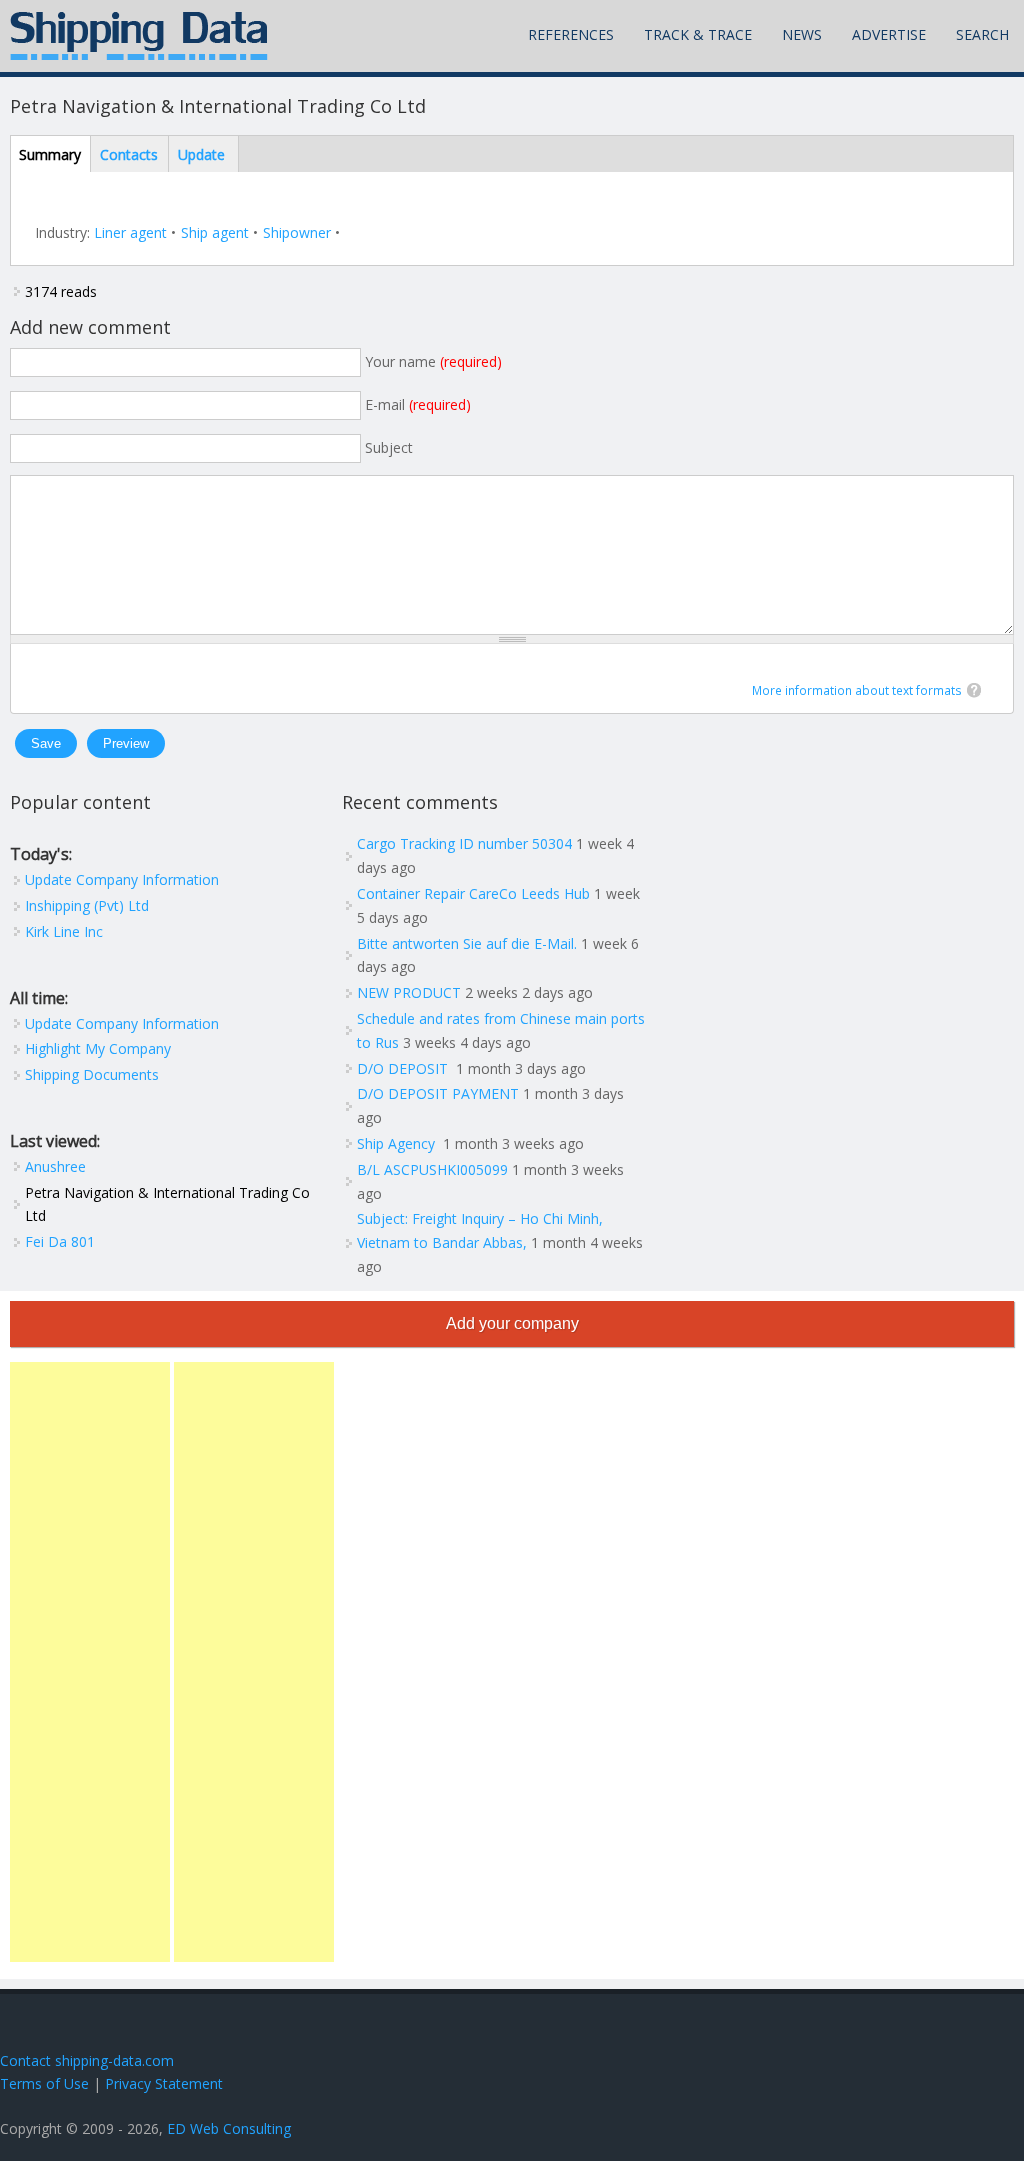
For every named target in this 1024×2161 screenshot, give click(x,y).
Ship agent (215, 232)
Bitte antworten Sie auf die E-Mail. (467, 943)
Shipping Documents (92, 1074)
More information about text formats (857, 690)
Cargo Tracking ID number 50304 (464, 843)
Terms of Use (44, 2083)
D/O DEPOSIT (404, 1068)
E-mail (418, 404)
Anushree (55, 1166)
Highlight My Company (98, 1048)
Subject (389, 447)
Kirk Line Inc (64, 931)
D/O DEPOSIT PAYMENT (438, 1093)
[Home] (139, 36)
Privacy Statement (164, 2083)
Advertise (889, 34)
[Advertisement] (90, 1662)
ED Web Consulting (229, 2128)
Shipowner (297, 232)
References (571, 34)
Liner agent (130, 232)
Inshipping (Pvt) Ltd (87, 905)
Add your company (512, 1323)
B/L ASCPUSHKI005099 (432, 1169)
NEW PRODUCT (409, 992)
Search (982, 34)
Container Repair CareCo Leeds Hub (473, 893)
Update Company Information (122, 879)
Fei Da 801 (60, 1241)
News (802, 34)
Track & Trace (698, 34)
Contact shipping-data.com (87, 2060)
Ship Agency (398, 1143)
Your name (433, 361)
